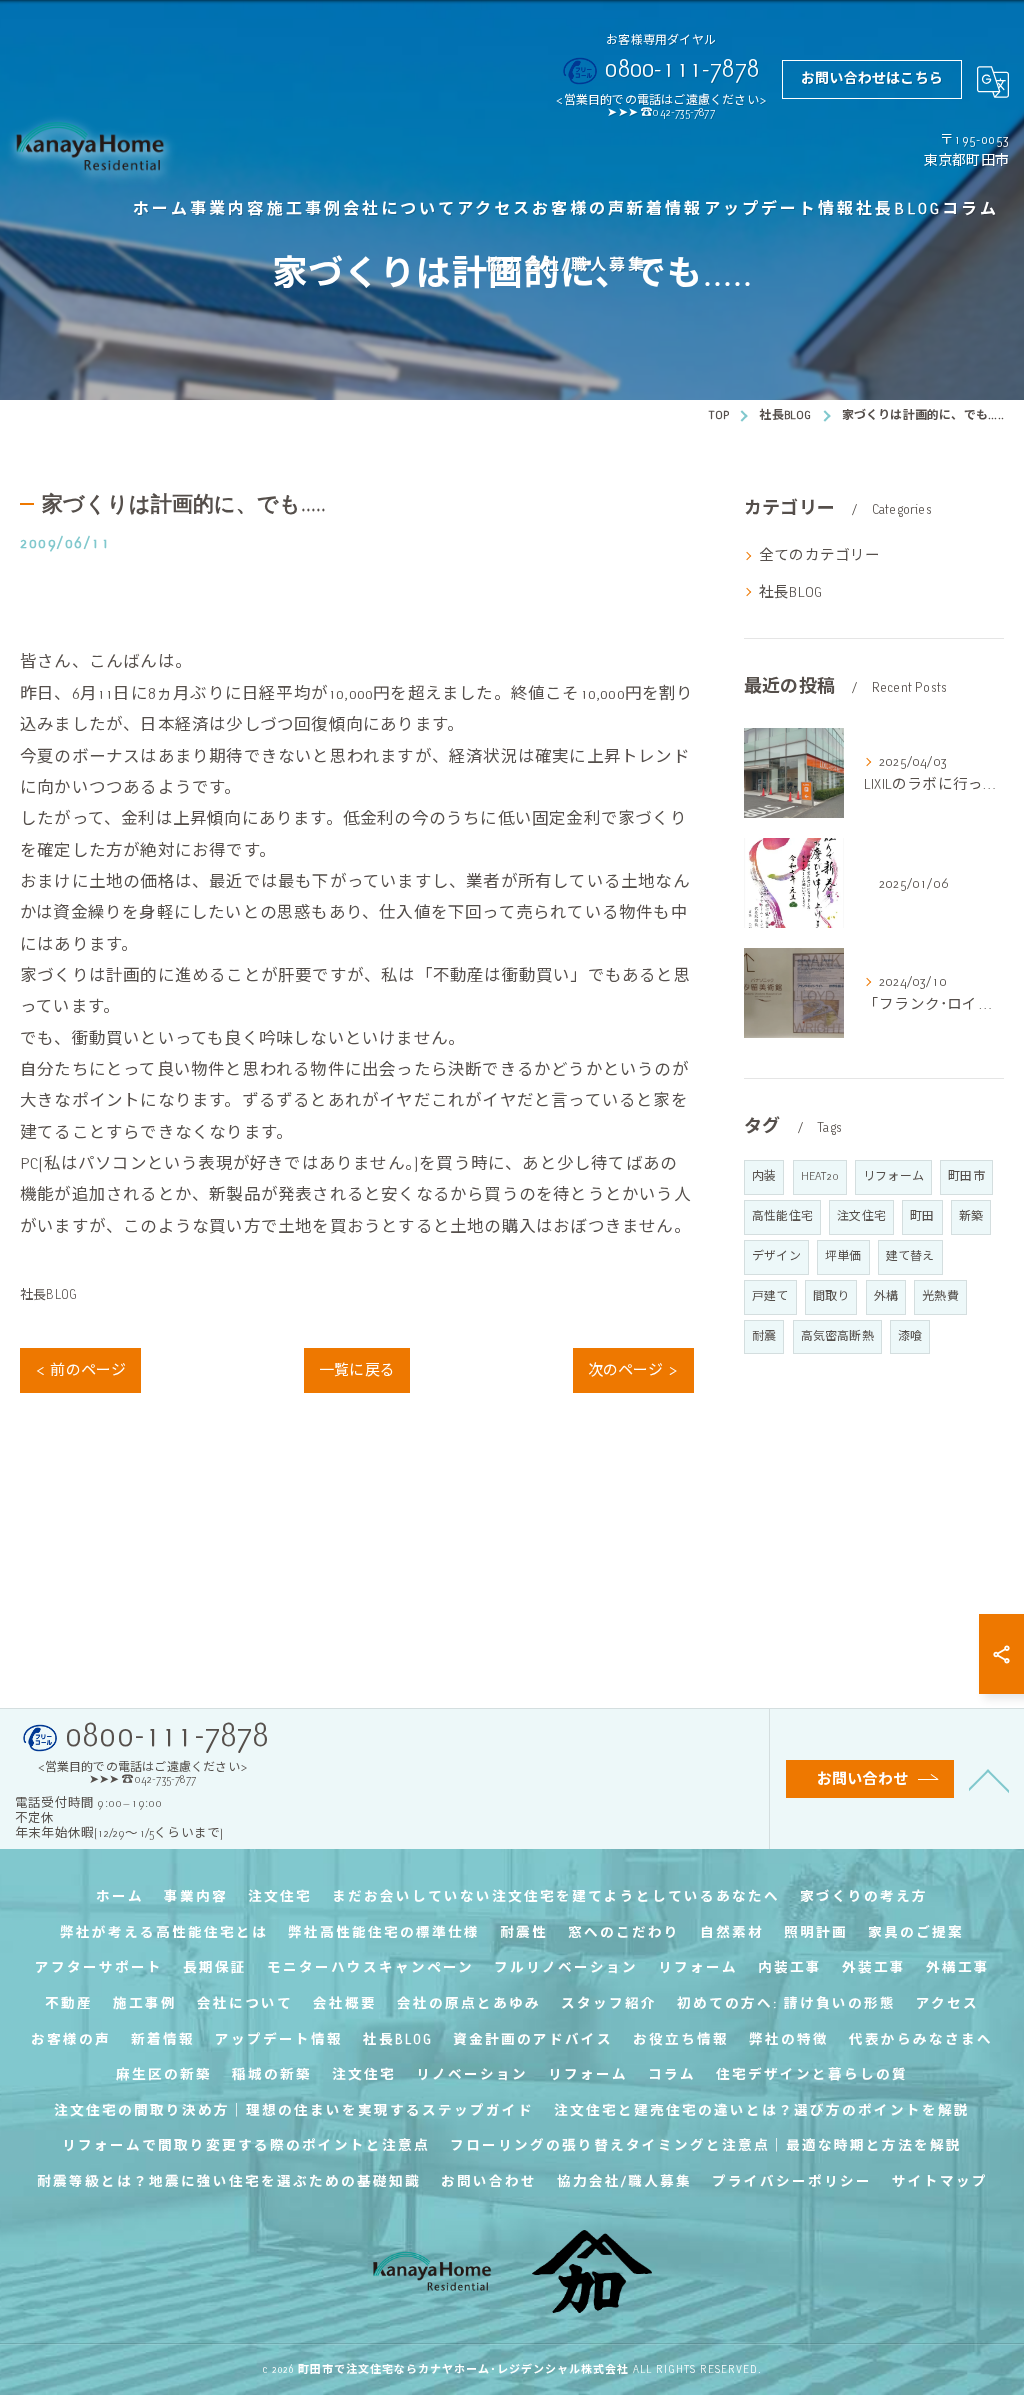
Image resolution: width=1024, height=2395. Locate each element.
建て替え (910, 1256)
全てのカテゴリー (820, 555)
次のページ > (633, 1370)
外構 (886, 1296)
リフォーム (893, 1176)
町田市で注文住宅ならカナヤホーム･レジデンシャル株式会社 (463, 2369)
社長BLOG (48, 1295)
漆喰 (910, 1336)
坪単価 (843, 1256)
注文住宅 (861, 1216)
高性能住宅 (782, 1216)
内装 (764, 1176)
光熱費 (940, 1296)
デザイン (776, 1256)
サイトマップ (940, 2181)
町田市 (966, 1176)
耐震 (764, 1336)
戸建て (770, 1296)
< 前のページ (80, 1370)
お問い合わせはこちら (872, 78)
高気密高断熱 (837, 1336)
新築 (971, 1216)
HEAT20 (820, 1176)
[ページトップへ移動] (989, 1779)
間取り (831, 1296)
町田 (922, 1216)
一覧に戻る (357, 1370)
